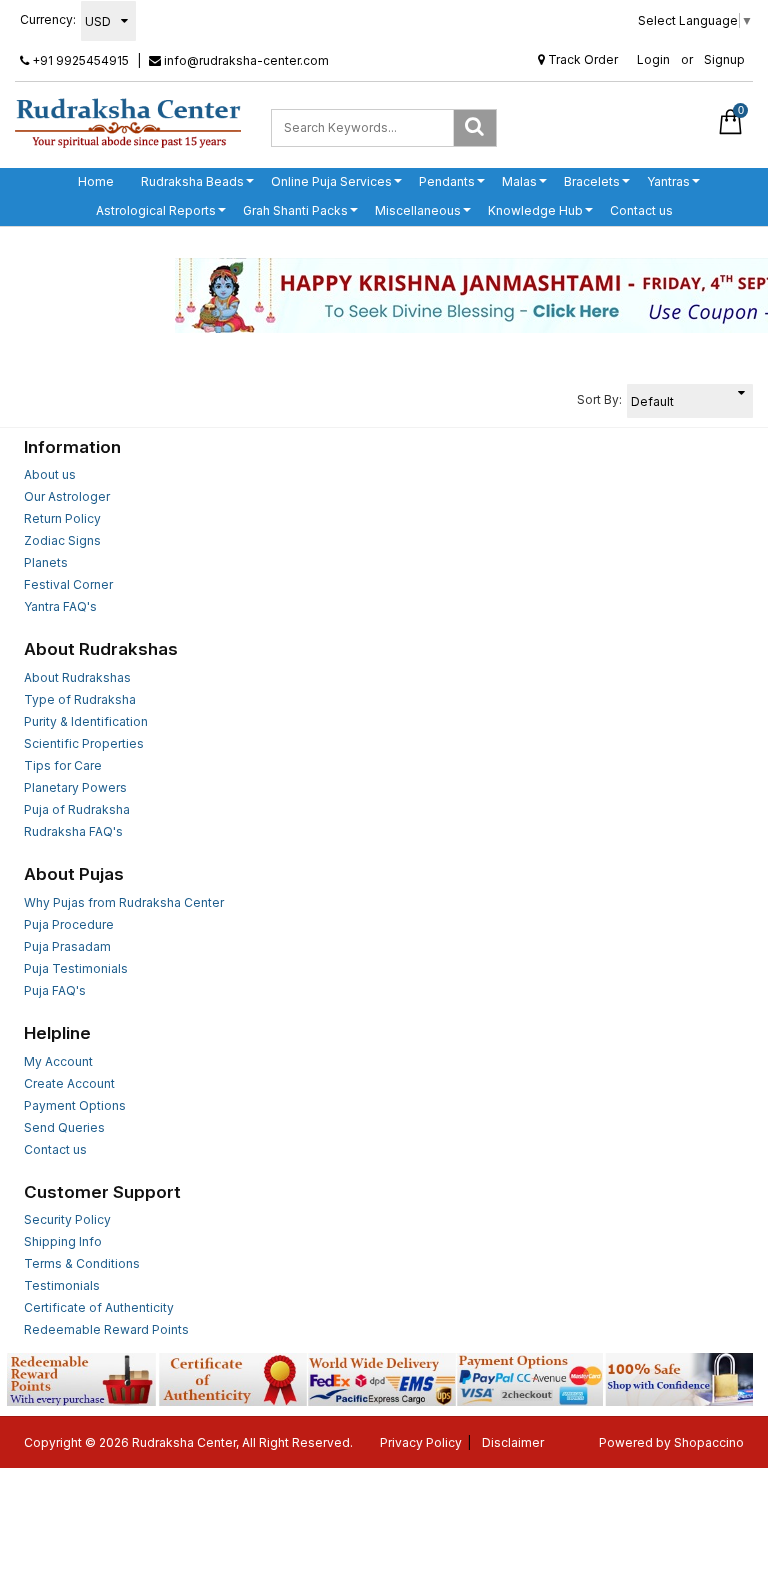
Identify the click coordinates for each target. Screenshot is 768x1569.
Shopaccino (709, 1442)
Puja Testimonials (76, 968)
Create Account (69, 1083)
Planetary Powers (75, 787)
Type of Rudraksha (80, 699)
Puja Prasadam (67, 946)
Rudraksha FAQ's (73, 831)
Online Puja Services (331, 181)
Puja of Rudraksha (77, 809)
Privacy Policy (421, 1442)
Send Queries (64, 1127)
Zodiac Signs (62, 540)
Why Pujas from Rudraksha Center (124, 902)
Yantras (668, 181)
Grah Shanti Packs (295, 210)
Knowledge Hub (535, 210)
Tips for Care (63, 765)
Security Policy (67, 1219)
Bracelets (592, 181)
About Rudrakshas (77, 677)
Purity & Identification (86, 721)
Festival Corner (68, 584)
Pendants (447, 181)
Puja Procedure (69, 924)
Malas (519, 181)
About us (50, 474)
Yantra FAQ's (60, 606)
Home (96, 181)
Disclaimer (513, 1442)
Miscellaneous (418, 210)
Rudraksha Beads (192, 181)
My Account (58, 1061)
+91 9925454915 (79, 60)
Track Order (581, 59)
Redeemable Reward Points (106, 1329)
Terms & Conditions (82, 1263)
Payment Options (75, 1105)
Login (653, 59)
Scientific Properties (84, 743)
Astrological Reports (156, 210)
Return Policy (62, 518)
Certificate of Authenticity (99, 1307)
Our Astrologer (67, 496)
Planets (46, 562)
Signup (724, 59)
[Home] (128, 122)
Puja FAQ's (55, 990)
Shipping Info (63, 1241)
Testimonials (62, 1285)
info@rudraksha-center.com (245, 60)
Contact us (641, 210)
